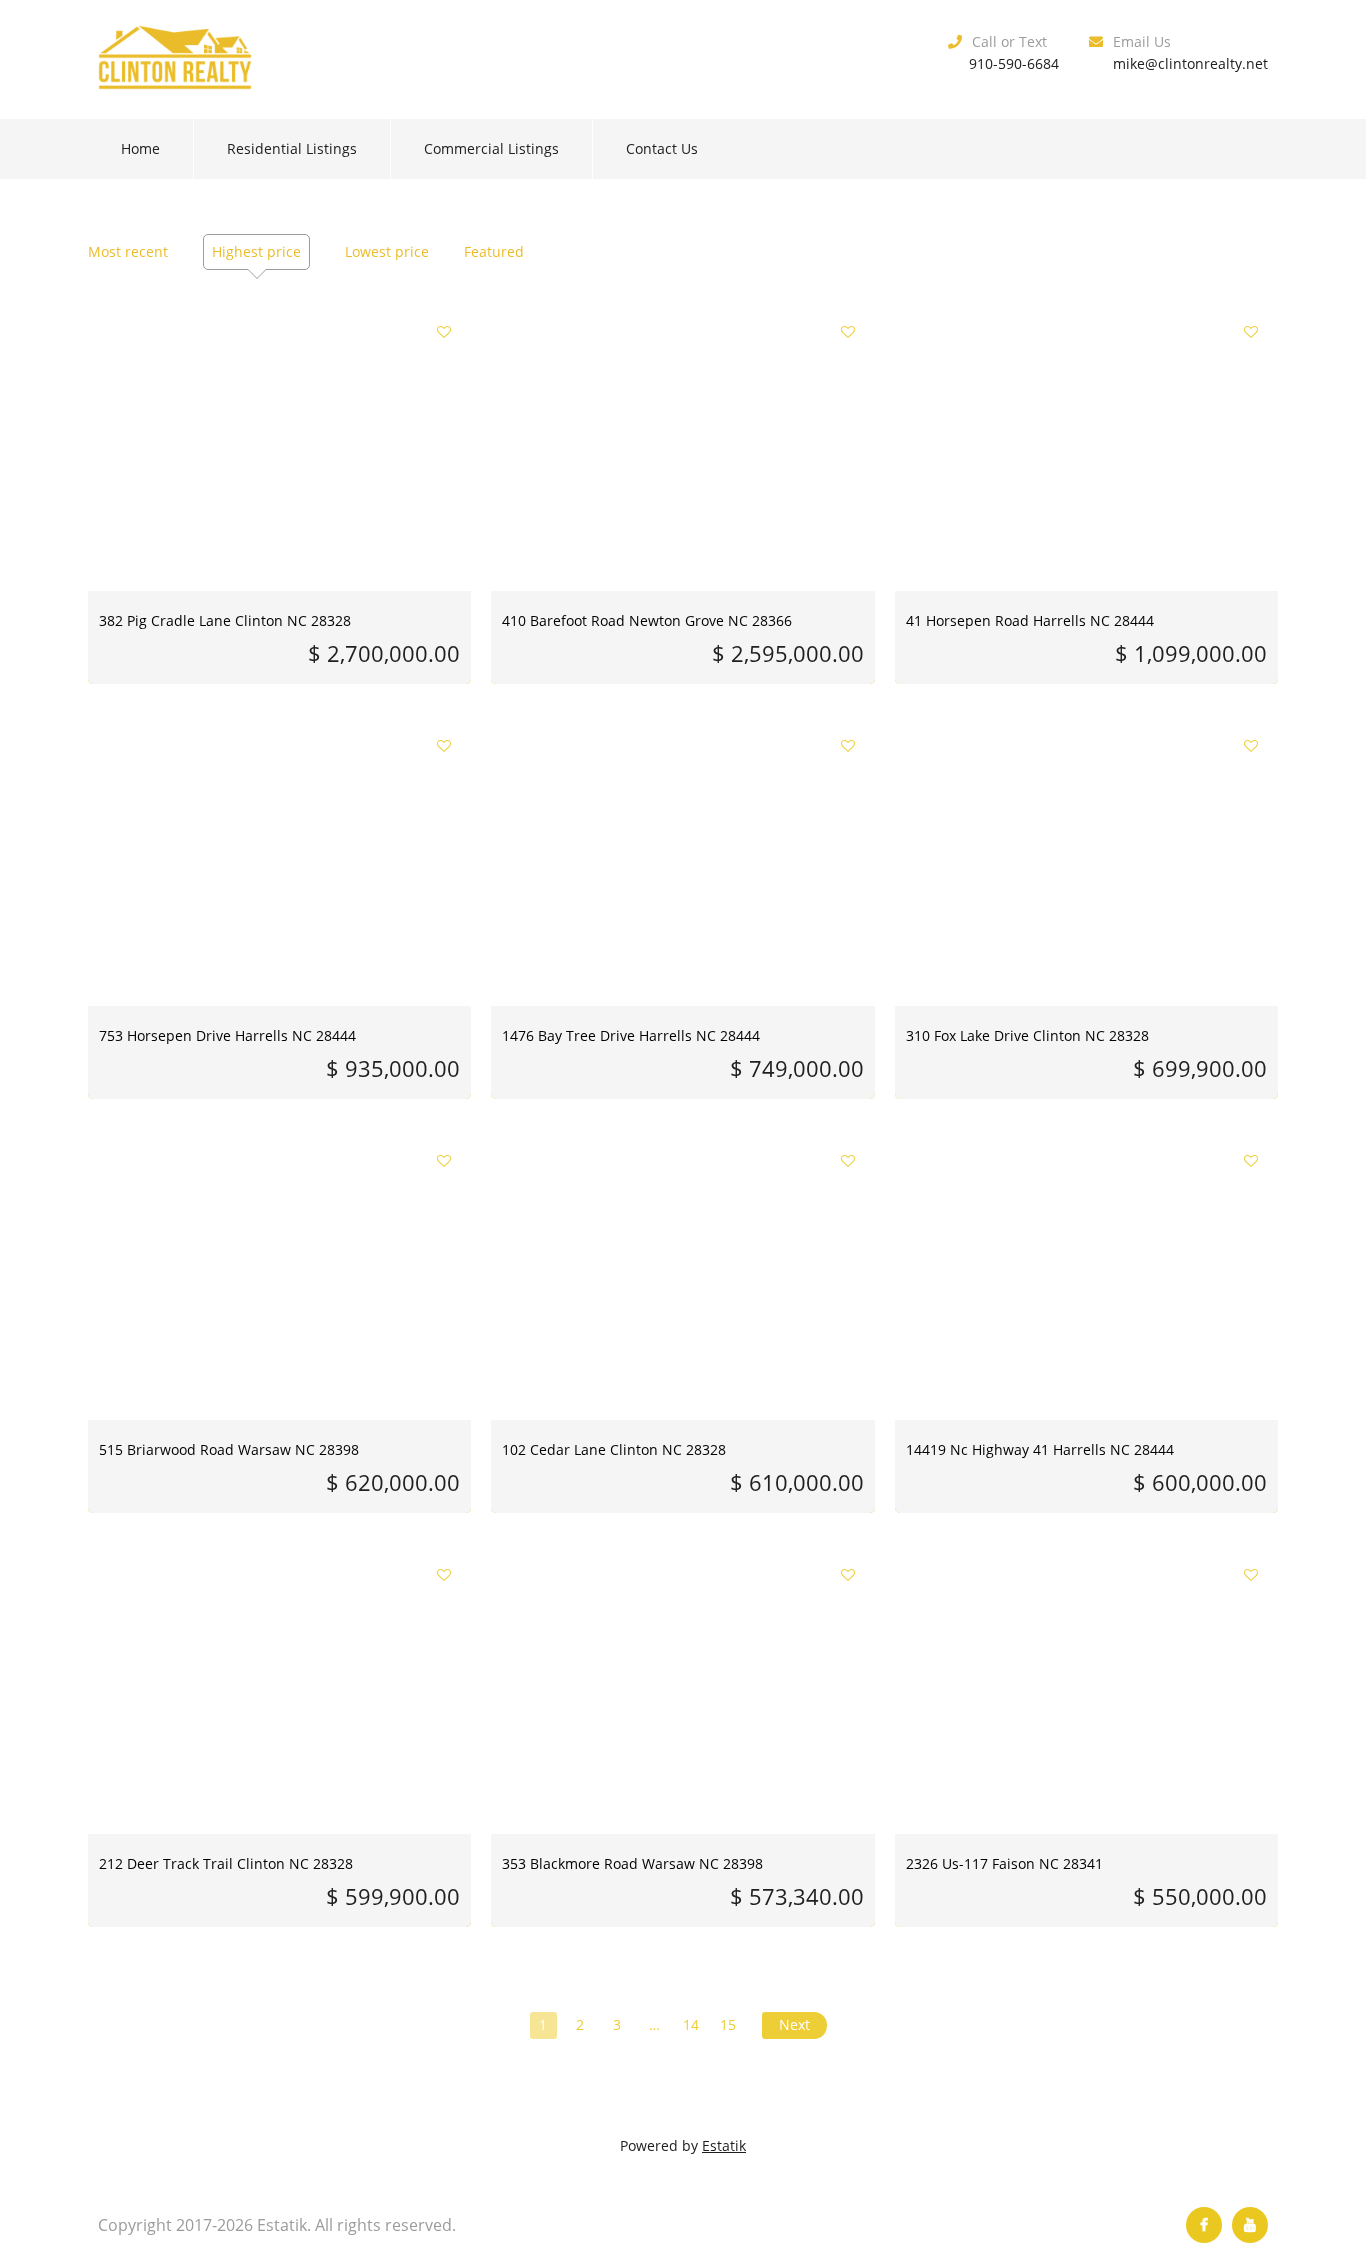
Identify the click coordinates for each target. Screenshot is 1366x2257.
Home (140, 148)
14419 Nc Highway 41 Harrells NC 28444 (1040, 1449)
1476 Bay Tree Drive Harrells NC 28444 (631, 1035)
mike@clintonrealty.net (1190, 63)
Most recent (128, 251)
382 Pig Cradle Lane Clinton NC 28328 (225, 620)
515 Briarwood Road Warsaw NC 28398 (229, 1449)
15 (728, 2024)
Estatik (724, 2145)
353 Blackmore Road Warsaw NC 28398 (632, 1863)
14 (691, 2024)
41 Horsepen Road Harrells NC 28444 (1030, 620)
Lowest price (387, 251)
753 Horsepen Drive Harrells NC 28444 (227, 1035)
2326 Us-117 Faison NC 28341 (1004, 1863)
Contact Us (662, 148)
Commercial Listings (491, 148)
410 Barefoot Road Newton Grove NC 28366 (647, 620)
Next (794, 2024)
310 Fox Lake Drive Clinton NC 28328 (1027, 1035)
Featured (494, 251)
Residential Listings (292, 148)
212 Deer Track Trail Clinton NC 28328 (226, 1863)
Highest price (256, 251)
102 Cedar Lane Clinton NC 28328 (614, 1449)
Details (279, 429)
